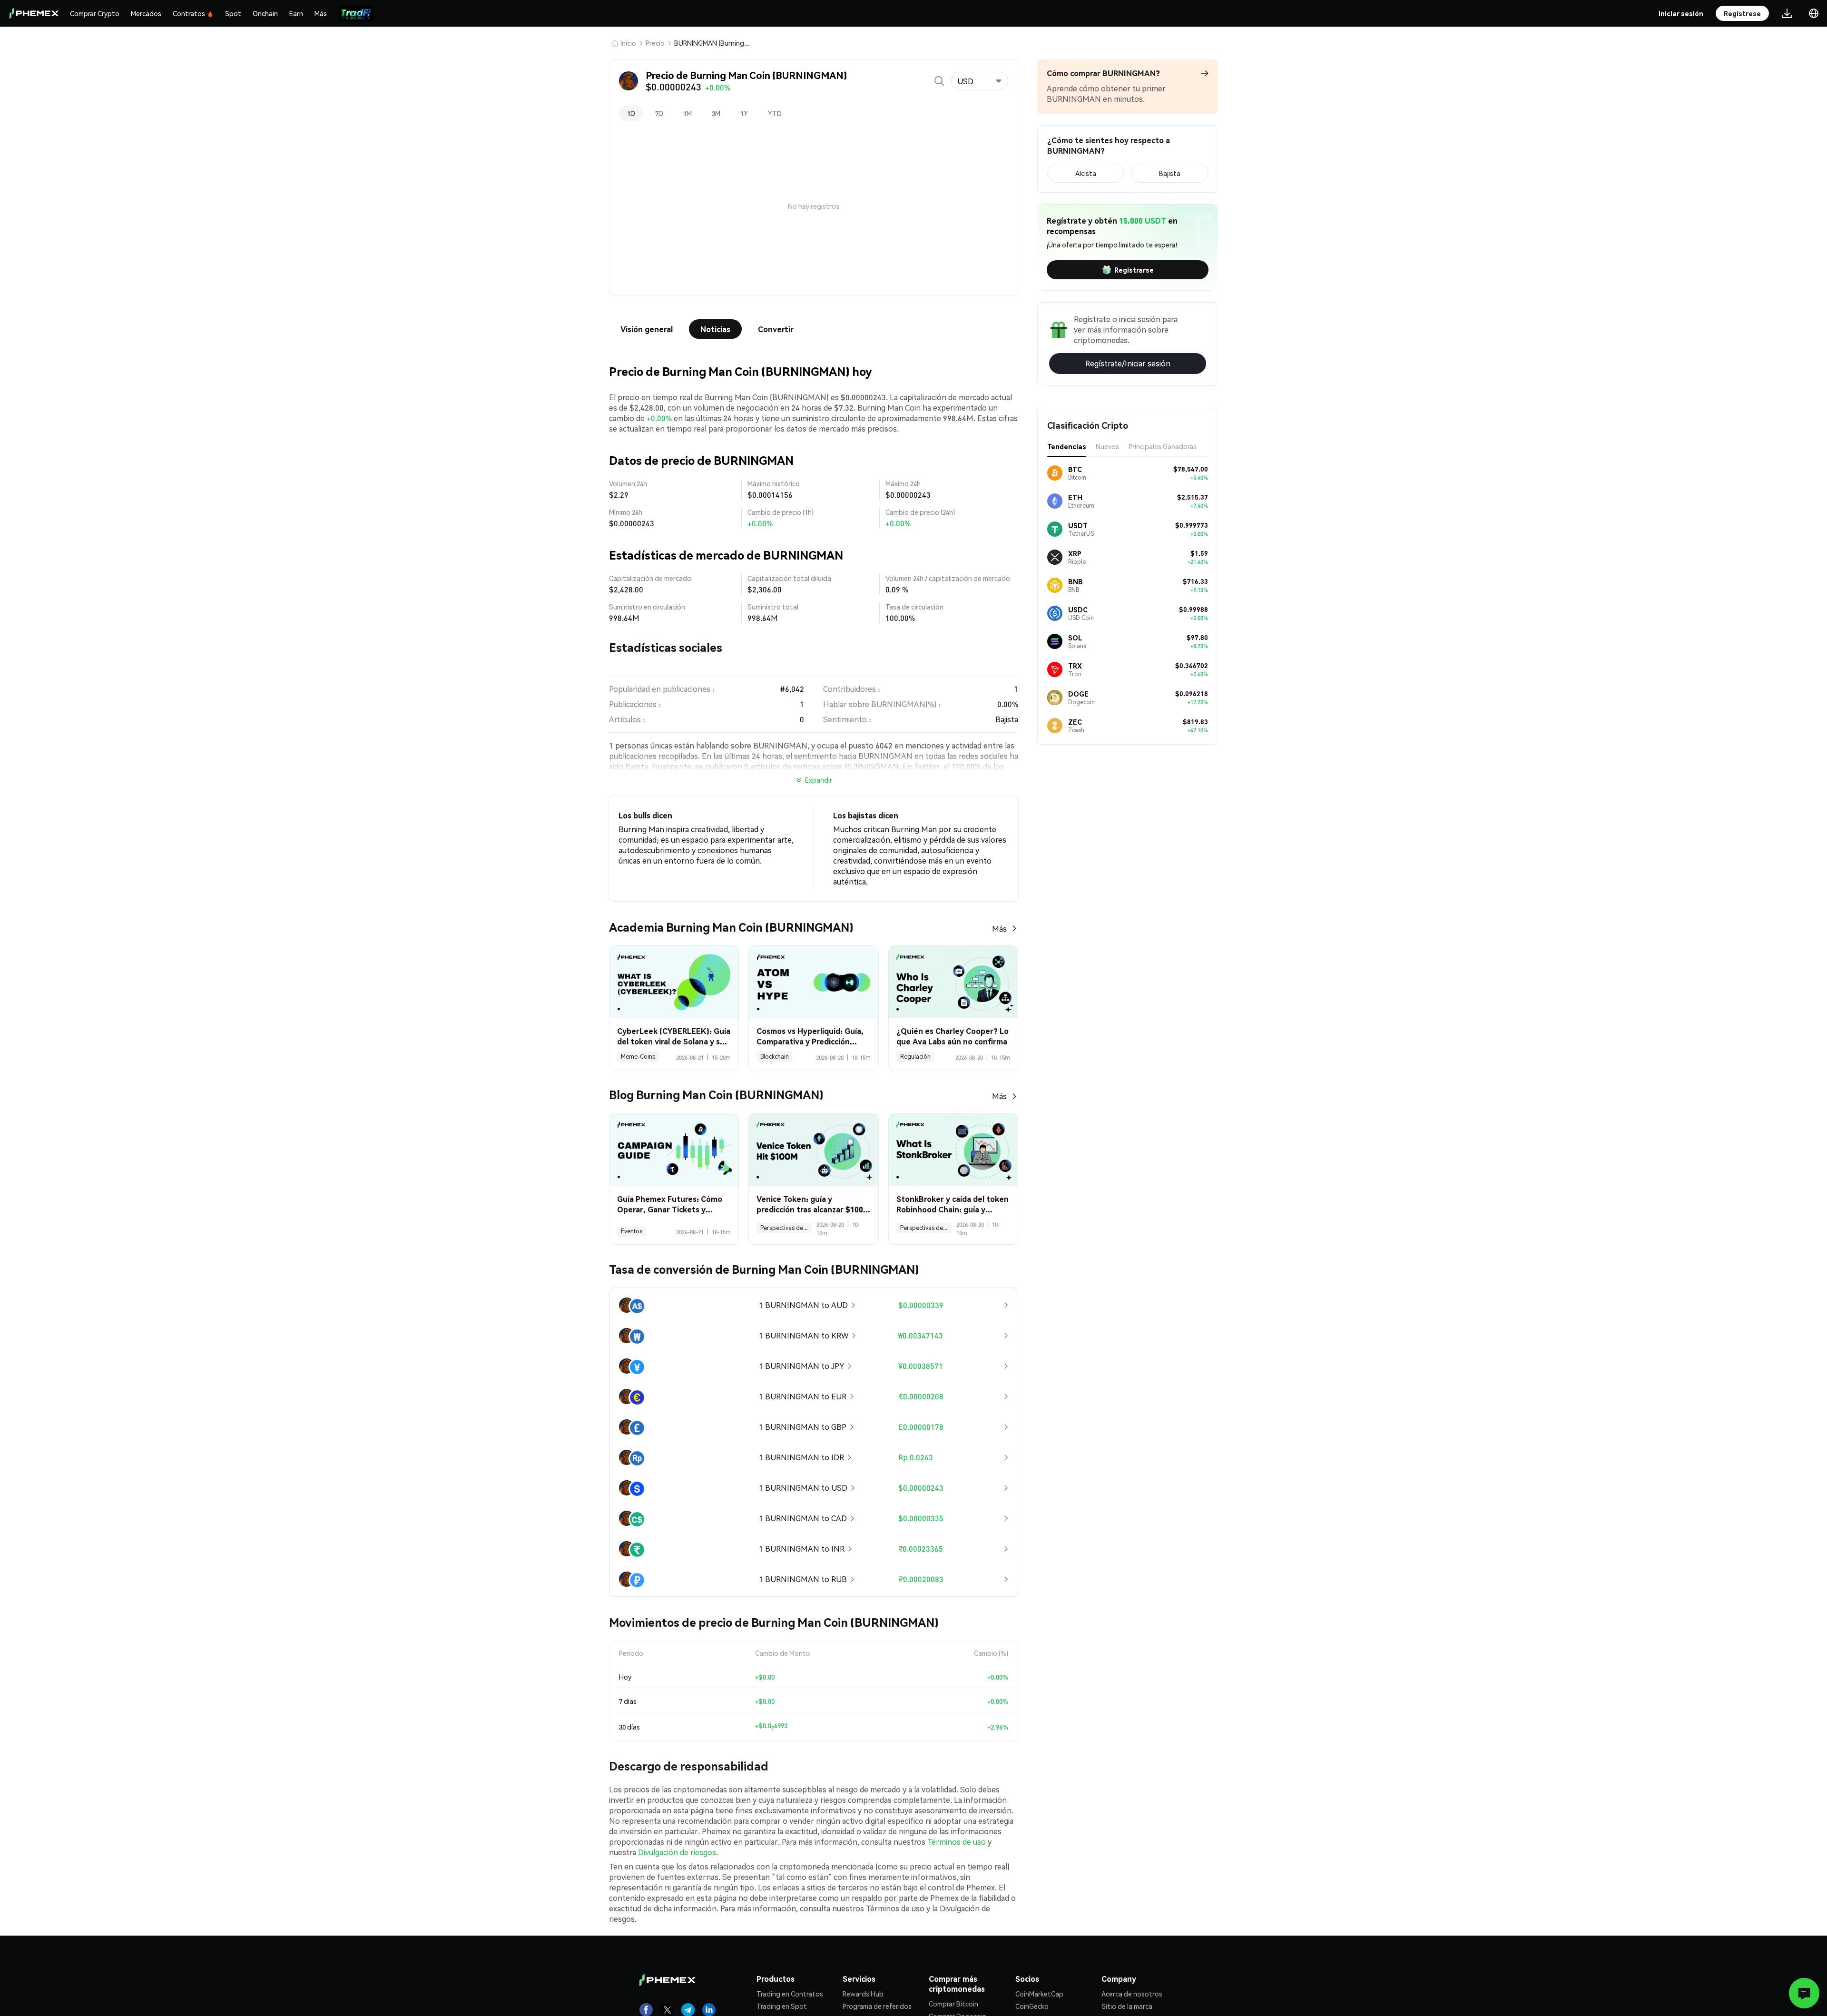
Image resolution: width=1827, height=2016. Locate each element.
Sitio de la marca (1127, 2006)
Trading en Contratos (790, 1994)
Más (321, 13)
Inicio (628, 43)
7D (659, 113)
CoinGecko (1032, 2006)
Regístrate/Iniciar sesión (1128, 363)
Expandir (819, 780)
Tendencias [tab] (1067, 446)
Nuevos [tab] (1107, 446)
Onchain (265, 13)
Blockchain (775, 1057)
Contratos (189, 13)
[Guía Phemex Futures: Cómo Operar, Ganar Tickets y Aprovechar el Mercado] (674, 1150)
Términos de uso (957, 1842)
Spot (233, 13)
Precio (655, 43)
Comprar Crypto (95, 13)
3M (716, 113)
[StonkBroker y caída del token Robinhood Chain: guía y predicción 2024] (953, 1150)
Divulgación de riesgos (677, 1852)
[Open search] (939, 81)
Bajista (1170, 173)
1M (688, 113)
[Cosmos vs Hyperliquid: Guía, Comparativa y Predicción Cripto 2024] (813, 982)
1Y (744, 113)
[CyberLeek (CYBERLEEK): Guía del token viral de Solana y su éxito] (674, 982)
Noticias (715, 329)
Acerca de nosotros (1132, 1994)
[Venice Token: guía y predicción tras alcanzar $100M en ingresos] (813, 1150)
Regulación (915, 1057)
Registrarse (1134, 270)
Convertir (776, 329)
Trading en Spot (782, 2006)
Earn (296, 13)
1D (631, 113)
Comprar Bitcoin (953, 2004)
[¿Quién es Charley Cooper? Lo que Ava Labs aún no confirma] (953, 982)
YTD (775, 113)
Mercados (146, 13)
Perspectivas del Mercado (786, 1228)
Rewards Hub (863, 1994)
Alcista (1086, 173)
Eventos (632, 1231)
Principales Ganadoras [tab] (1163, 446)
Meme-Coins (638, 1057)
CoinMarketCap (1039, 1994)
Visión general (647, 329)
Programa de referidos (877, 2006)
